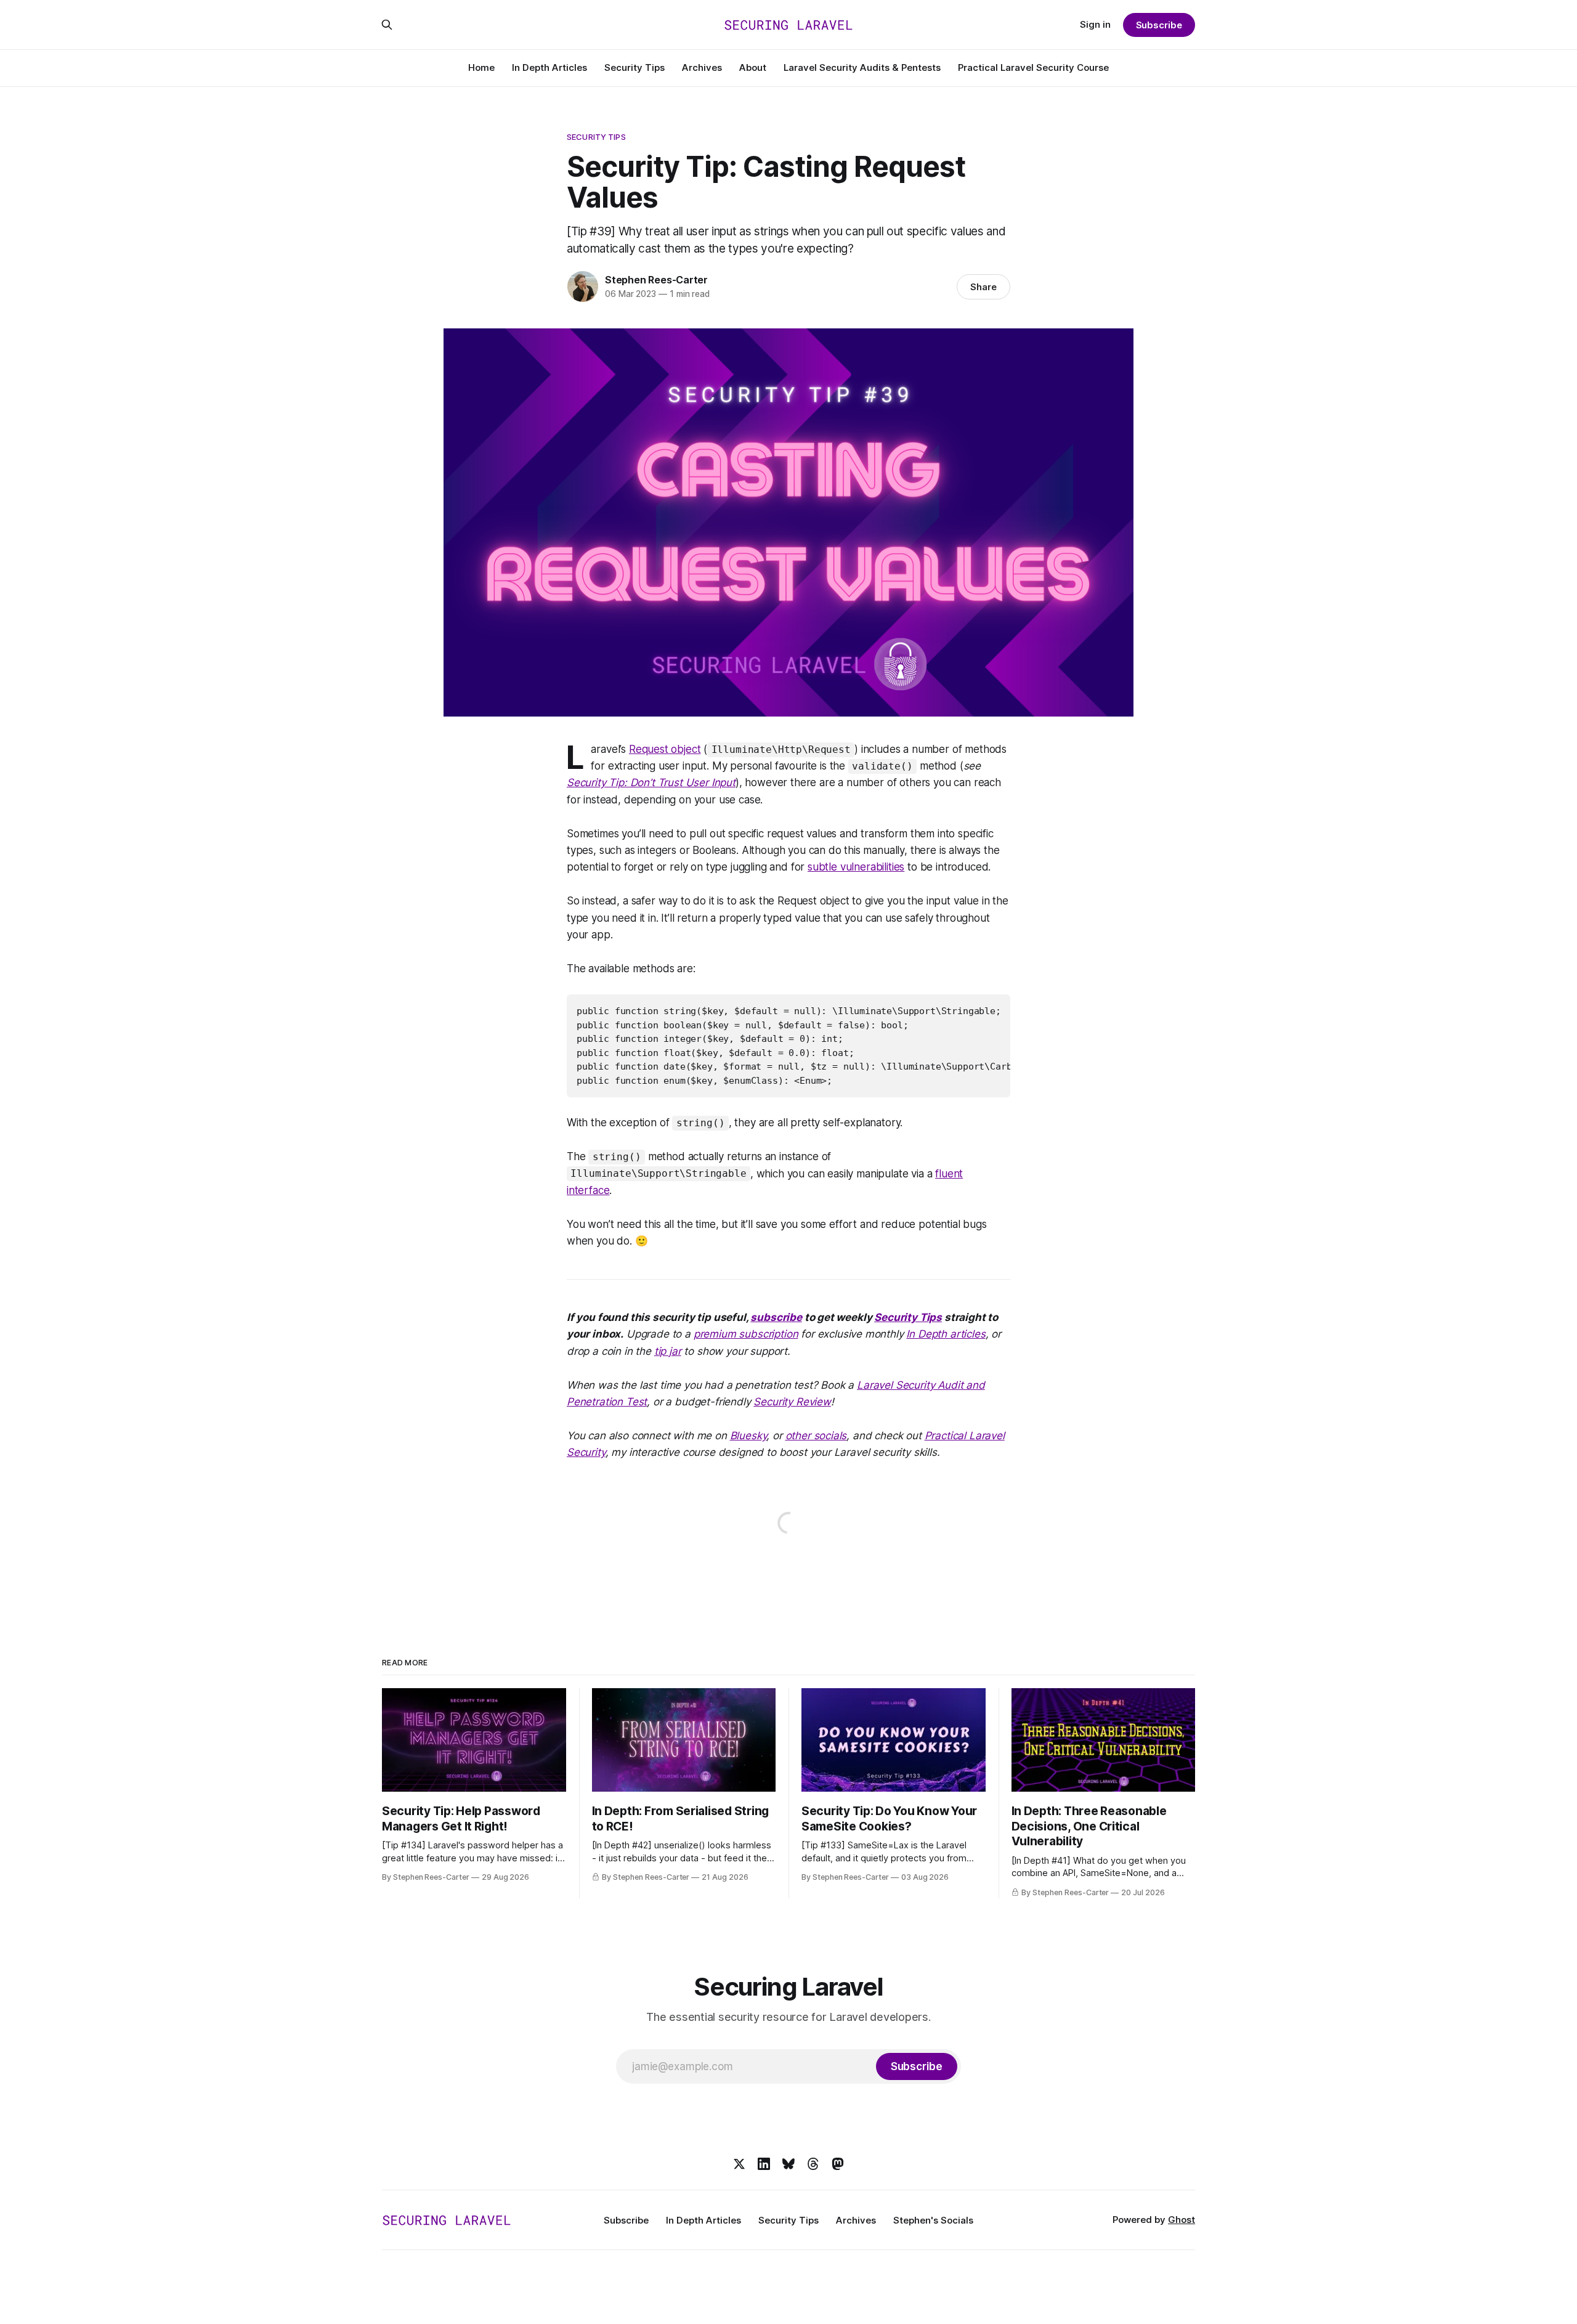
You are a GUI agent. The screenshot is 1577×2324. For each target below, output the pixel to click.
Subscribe (1159, 25)
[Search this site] (387, 25)
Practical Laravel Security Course (1033, 67)
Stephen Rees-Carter (656, 280)
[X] (739, 2164)
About (753, 67)
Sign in (1095, 24)
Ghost (1182, 2220)
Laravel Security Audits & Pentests (862, 67)
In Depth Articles (549, 67)
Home (481, 67)
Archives (702, 67)
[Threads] (813, 2164)
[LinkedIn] (764, 2164)
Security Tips (634, 67)
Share (983, 287)
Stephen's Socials (933, 2220)
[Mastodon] (838, 2164)
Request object (665, 749)
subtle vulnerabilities (856, 867)
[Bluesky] (788, 2164)
